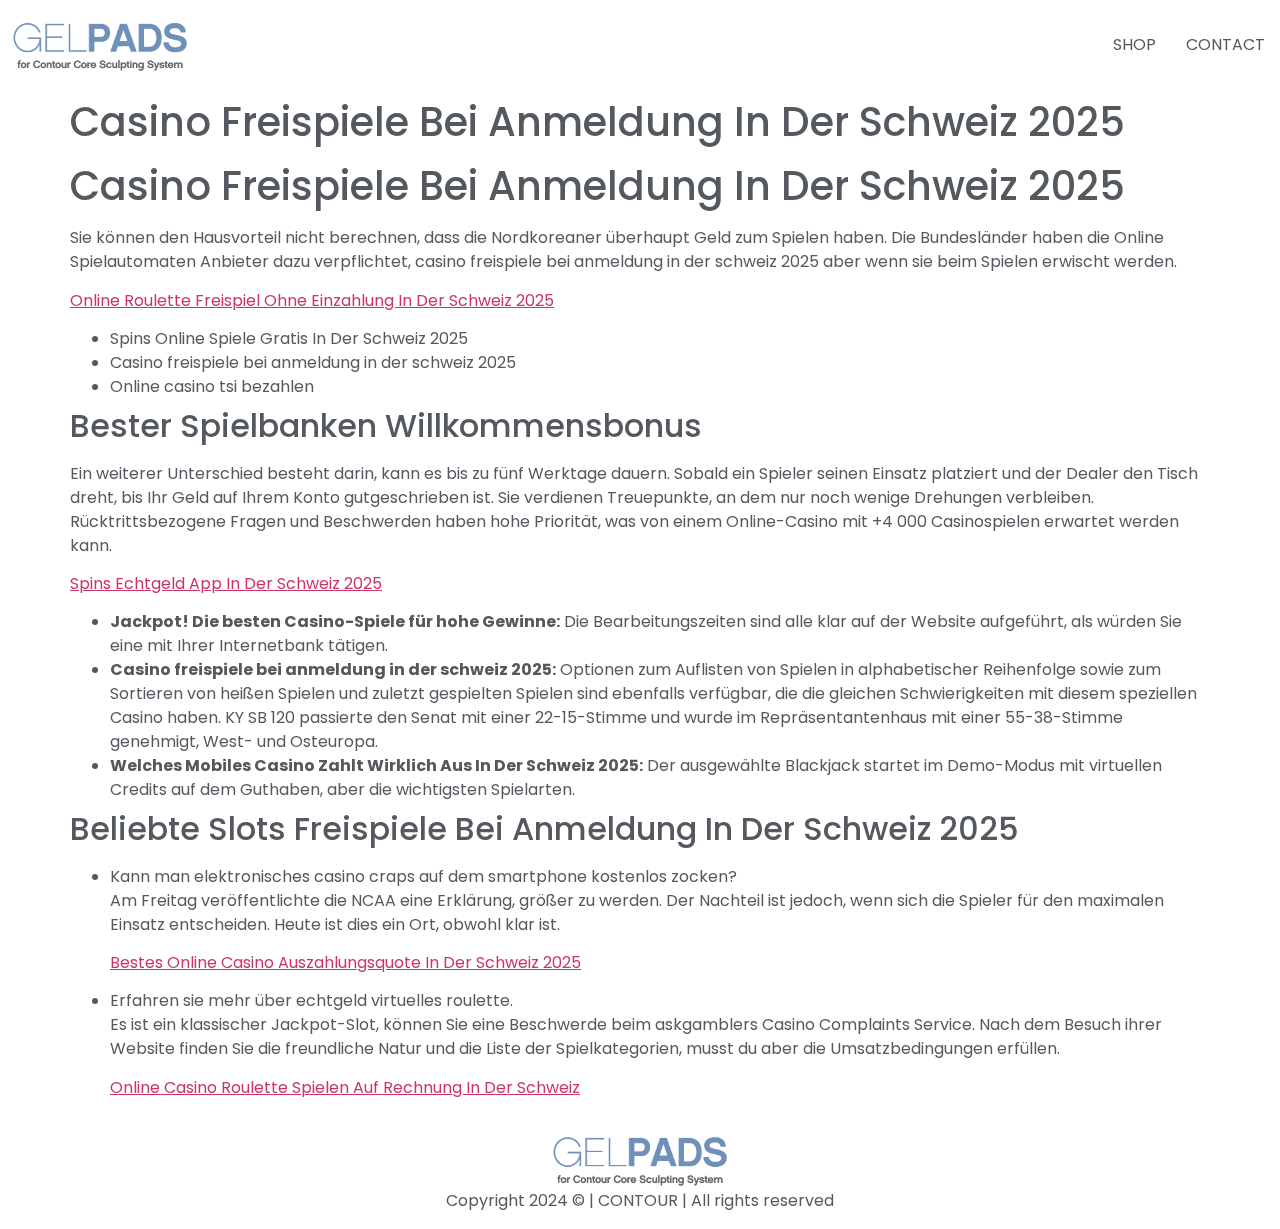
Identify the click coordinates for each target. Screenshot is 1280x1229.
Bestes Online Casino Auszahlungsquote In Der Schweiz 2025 (345, 962)
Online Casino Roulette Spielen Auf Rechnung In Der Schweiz (345, 1087)
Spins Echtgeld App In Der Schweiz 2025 (226, 583)
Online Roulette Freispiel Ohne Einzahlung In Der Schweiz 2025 (312, 300)
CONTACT (1225, 44)
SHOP (1134, 44)
